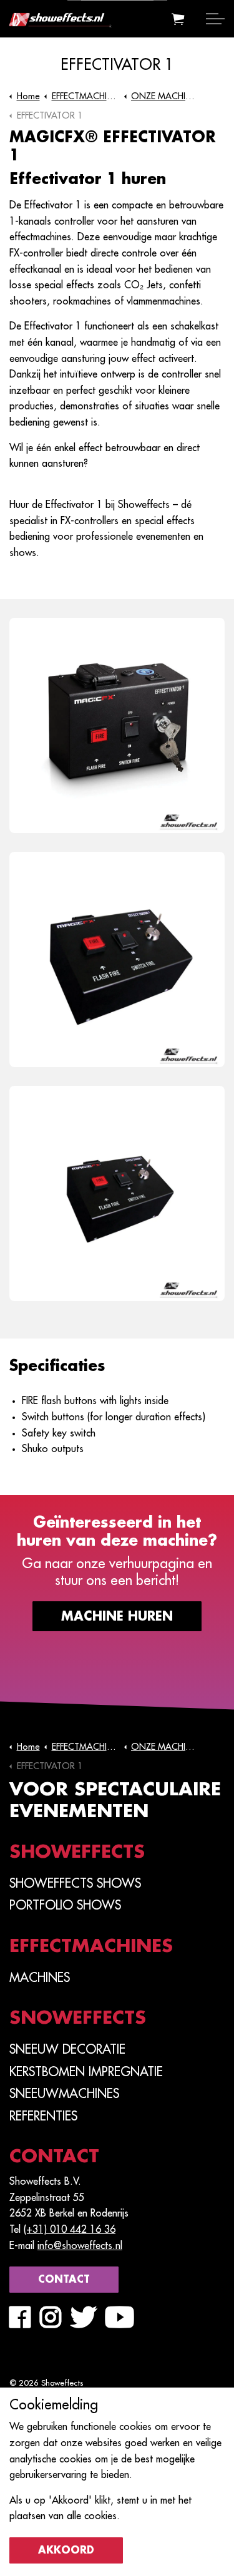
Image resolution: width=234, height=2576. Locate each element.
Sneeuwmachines (64, 2094)
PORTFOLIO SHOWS (65, 1905)
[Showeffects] (87, 17)
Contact (64, 2280)
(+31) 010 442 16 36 (70, 2230)
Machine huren (117, 1616)
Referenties (43, 2116)
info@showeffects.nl (80, 2246)
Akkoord (66, 2550)
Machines (40, 1978)
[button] (178, 19)
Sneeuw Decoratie (67, 2049)
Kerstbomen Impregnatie (86, 2072)
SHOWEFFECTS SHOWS (75, 1883)
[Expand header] (215, 19)
